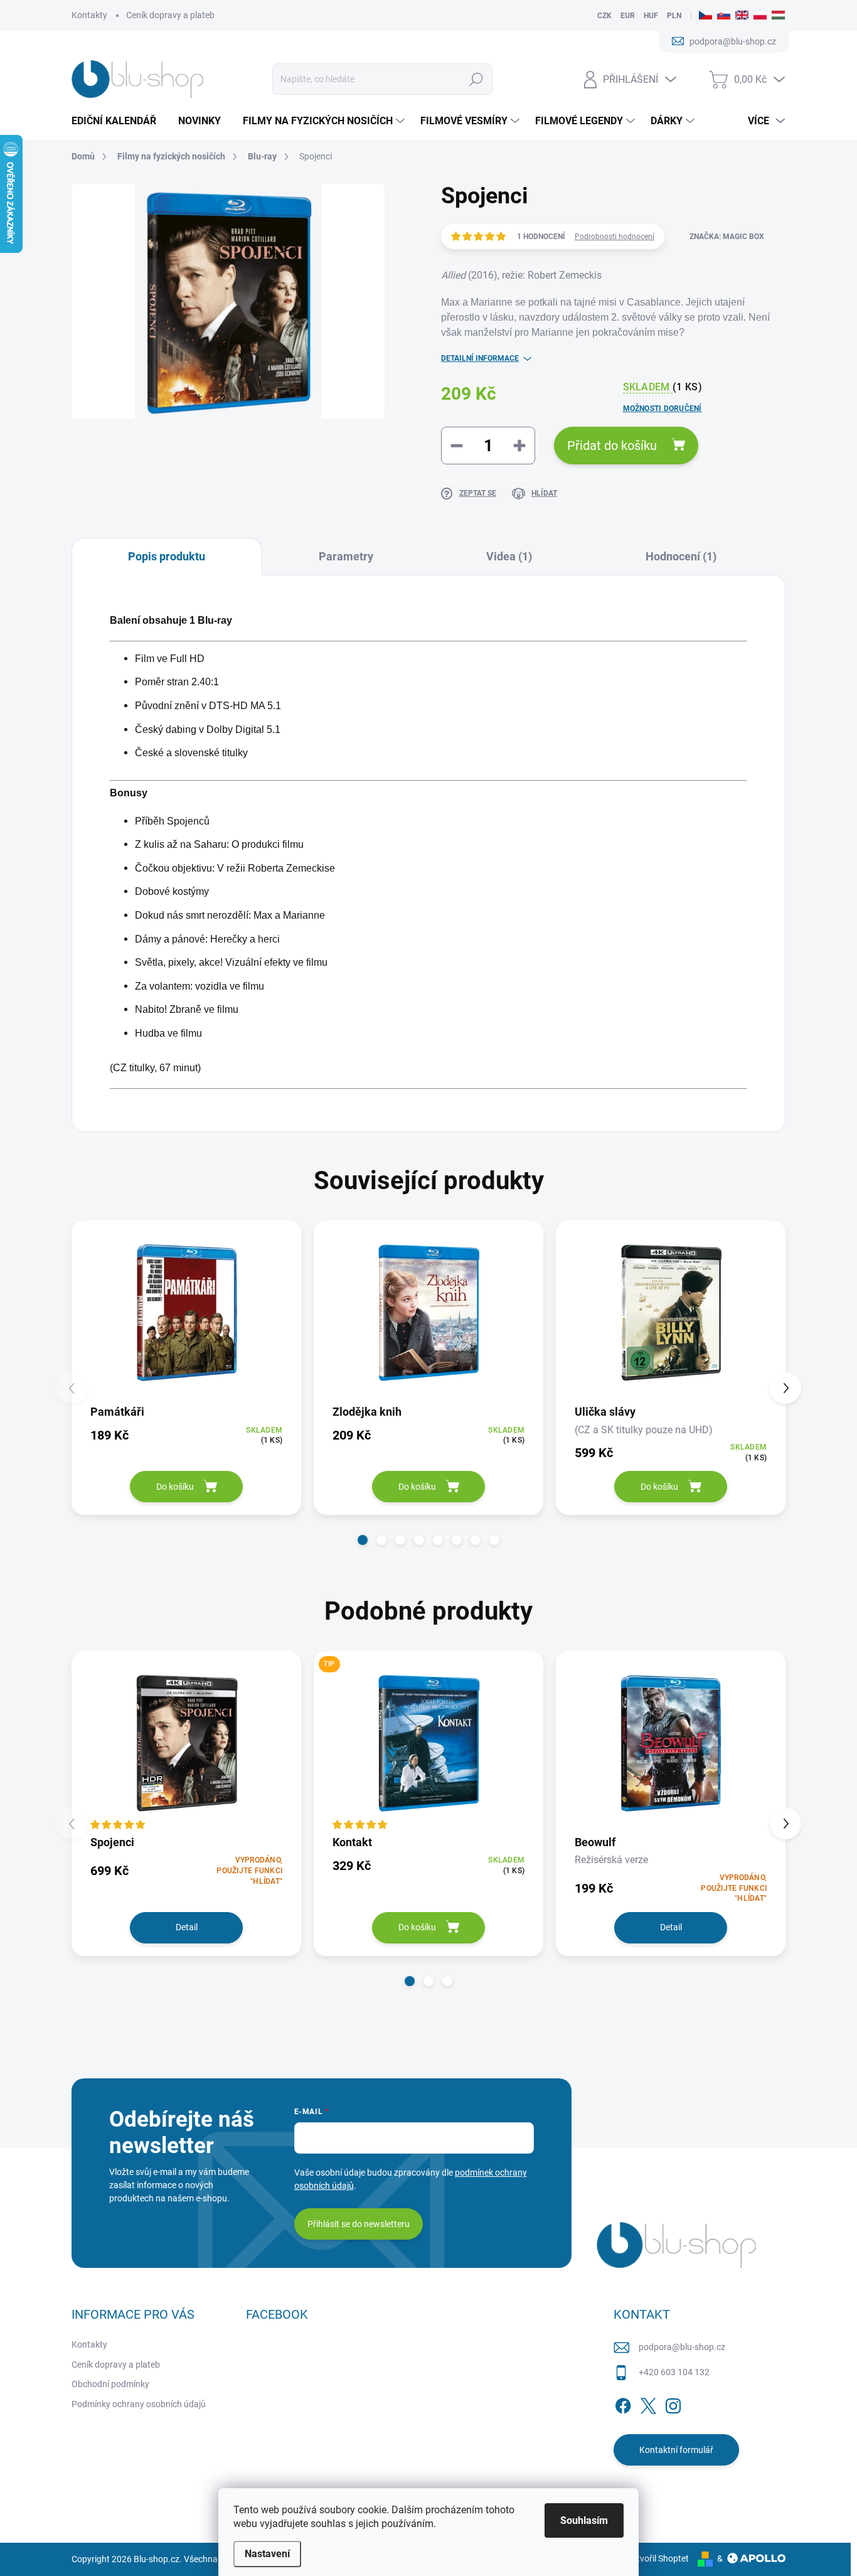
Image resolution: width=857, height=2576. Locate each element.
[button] (363, 1540)
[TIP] (428, 1742)
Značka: (727, 237)
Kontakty (89, 15)
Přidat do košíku (612, 446)
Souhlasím (584, 2520)
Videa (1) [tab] (509, 556)
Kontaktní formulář (676, 2450)
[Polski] (760, 16)
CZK (604, 16)
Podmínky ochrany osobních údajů (139, 2404)
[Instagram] (673, 2403)
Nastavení (267, 2554)
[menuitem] (119, 121)
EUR (628, 16)
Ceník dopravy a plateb (170, 15)
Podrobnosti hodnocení (615, 237)
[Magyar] (778, 16)
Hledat (476, 79)
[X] (648, 2403)
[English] (742, 16)
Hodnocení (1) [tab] (681, 556)
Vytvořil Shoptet (658, 2558)
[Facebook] (623, 2403)
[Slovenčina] (724, 16)
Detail (187, 1927)
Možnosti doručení (663, 409)
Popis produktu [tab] (167, 556)
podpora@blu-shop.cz (682, 2347)
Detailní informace (480, 358)
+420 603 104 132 (674, 2372)
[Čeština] (705, 16)
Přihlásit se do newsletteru (359, 2224)
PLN (674, 16)
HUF (651, 16)
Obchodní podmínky (110, 2384)
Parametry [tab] (346, 556)
